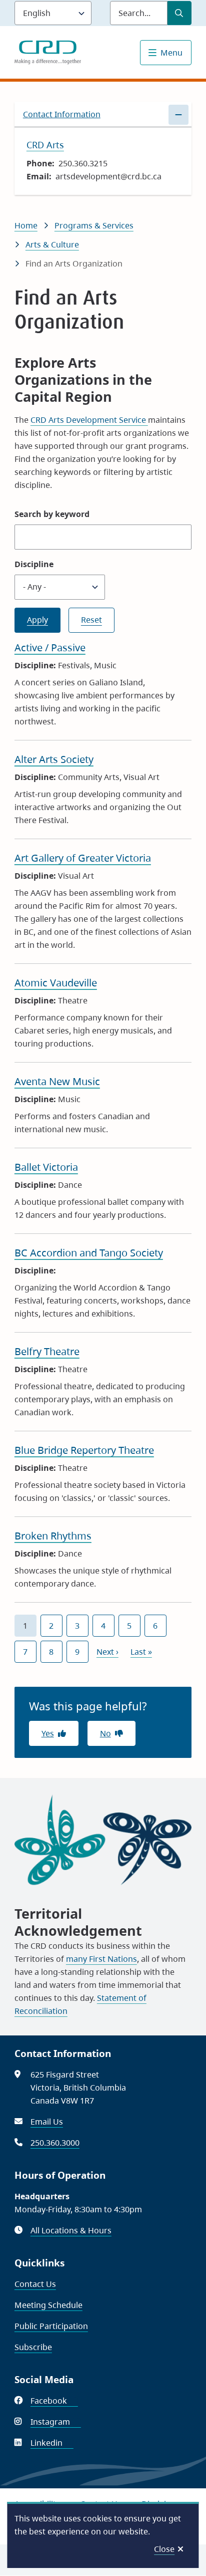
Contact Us (35, 2284)
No (105, 1733)
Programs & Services (94, 225)
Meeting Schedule (48, 2305)
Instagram (56, 2422)
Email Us (47, 2122)
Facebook (54, 2401)
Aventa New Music (57, 1081)
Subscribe (33, 2347)
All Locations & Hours (71, 2230)
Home (26, 225)
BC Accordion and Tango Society (89, 1253)
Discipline (34, 564)
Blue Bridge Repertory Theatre (84, 1450)
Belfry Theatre (47, 1351)
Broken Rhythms (53, 1536)
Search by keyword (52, 514)
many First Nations (101, 1959)
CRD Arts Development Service (89, 420)
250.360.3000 (55, 2143)
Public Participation (51, 2326)
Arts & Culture (52, 244)
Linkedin (52, 2443)
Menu (171, 53)
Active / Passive (50, 648)
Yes (48, 1733)
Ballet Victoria (46, 1167)
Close (164, 2549)
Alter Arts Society (54, 759)
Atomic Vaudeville (56, 983)
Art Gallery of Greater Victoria (83, 858)
